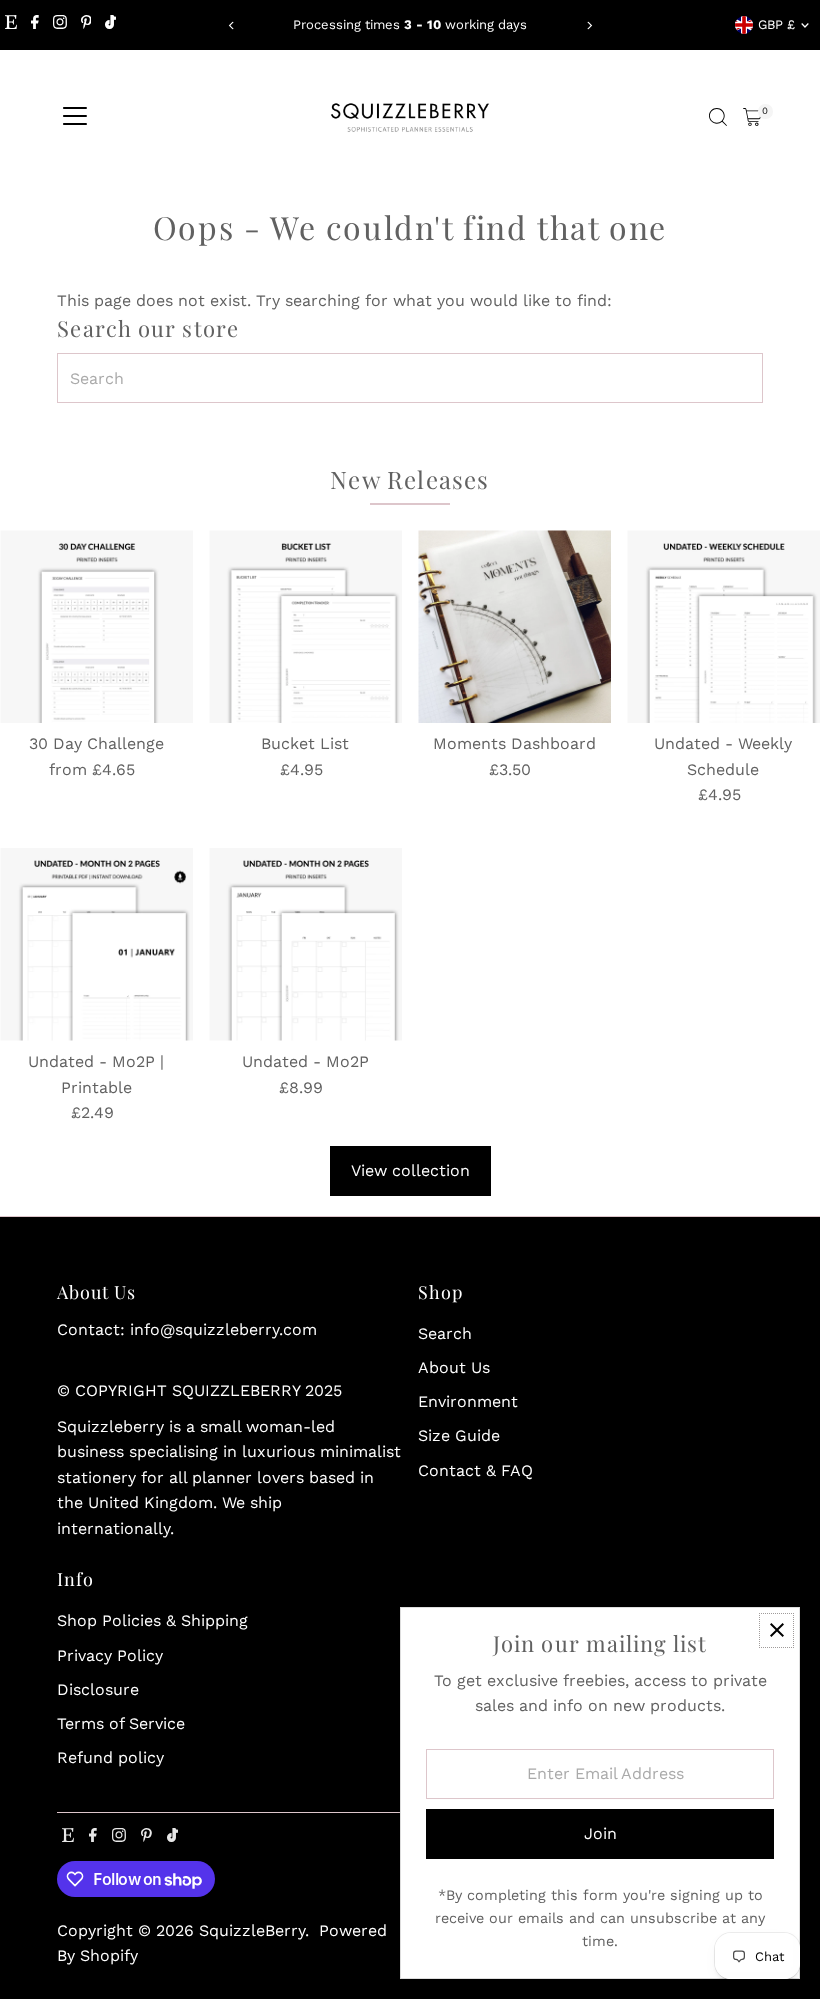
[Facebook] (35, 25)
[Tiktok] (110, 25)
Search (445, 1333)
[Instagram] (60, 25)
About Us (454, 1367)
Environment (468, 1401)
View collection (410, 1170)
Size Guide (459, 1435)
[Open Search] (718, 117)
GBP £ (776, 24)
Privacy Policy (110, 1655)
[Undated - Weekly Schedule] (723, 626)
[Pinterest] (86, 25)
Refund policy (110, 1757)
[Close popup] (776, 1630)
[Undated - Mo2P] (305, 944)
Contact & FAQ (475, 1470)
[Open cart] (752, 117)
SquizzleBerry (252, 1930)
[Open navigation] (75, 117)
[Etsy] (11, 25)
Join (600, 1833)
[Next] (588, 25)
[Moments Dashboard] (514, 626)
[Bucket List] (305, 626)
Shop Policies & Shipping (152, 1620)
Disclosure (98, 1689)
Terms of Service (121, 1723)
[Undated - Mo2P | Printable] (96, 944)
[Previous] (231, 25)
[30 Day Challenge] (96, 626)
